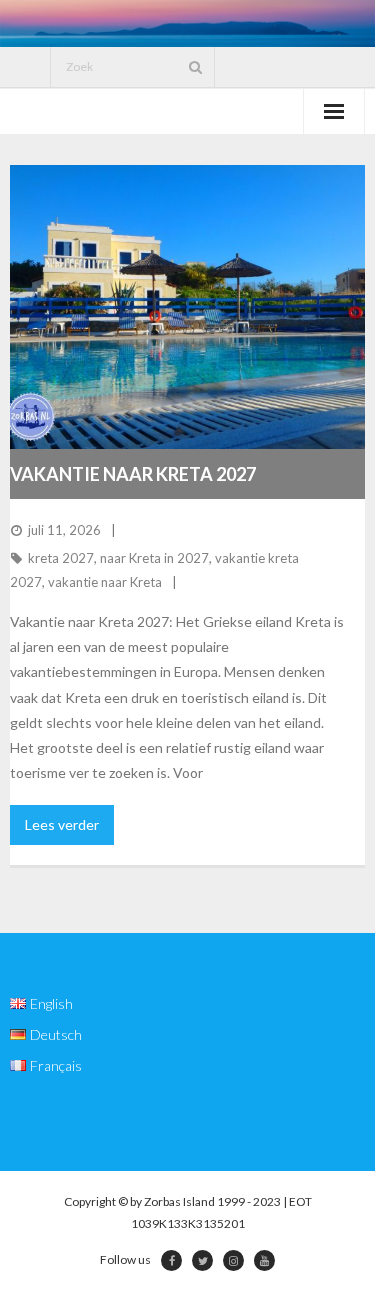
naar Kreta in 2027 (154, 558)
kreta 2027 (61, 558)
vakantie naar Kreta (105, 582)
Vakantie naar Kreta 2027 (133, 474)
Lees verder (62, 824)
